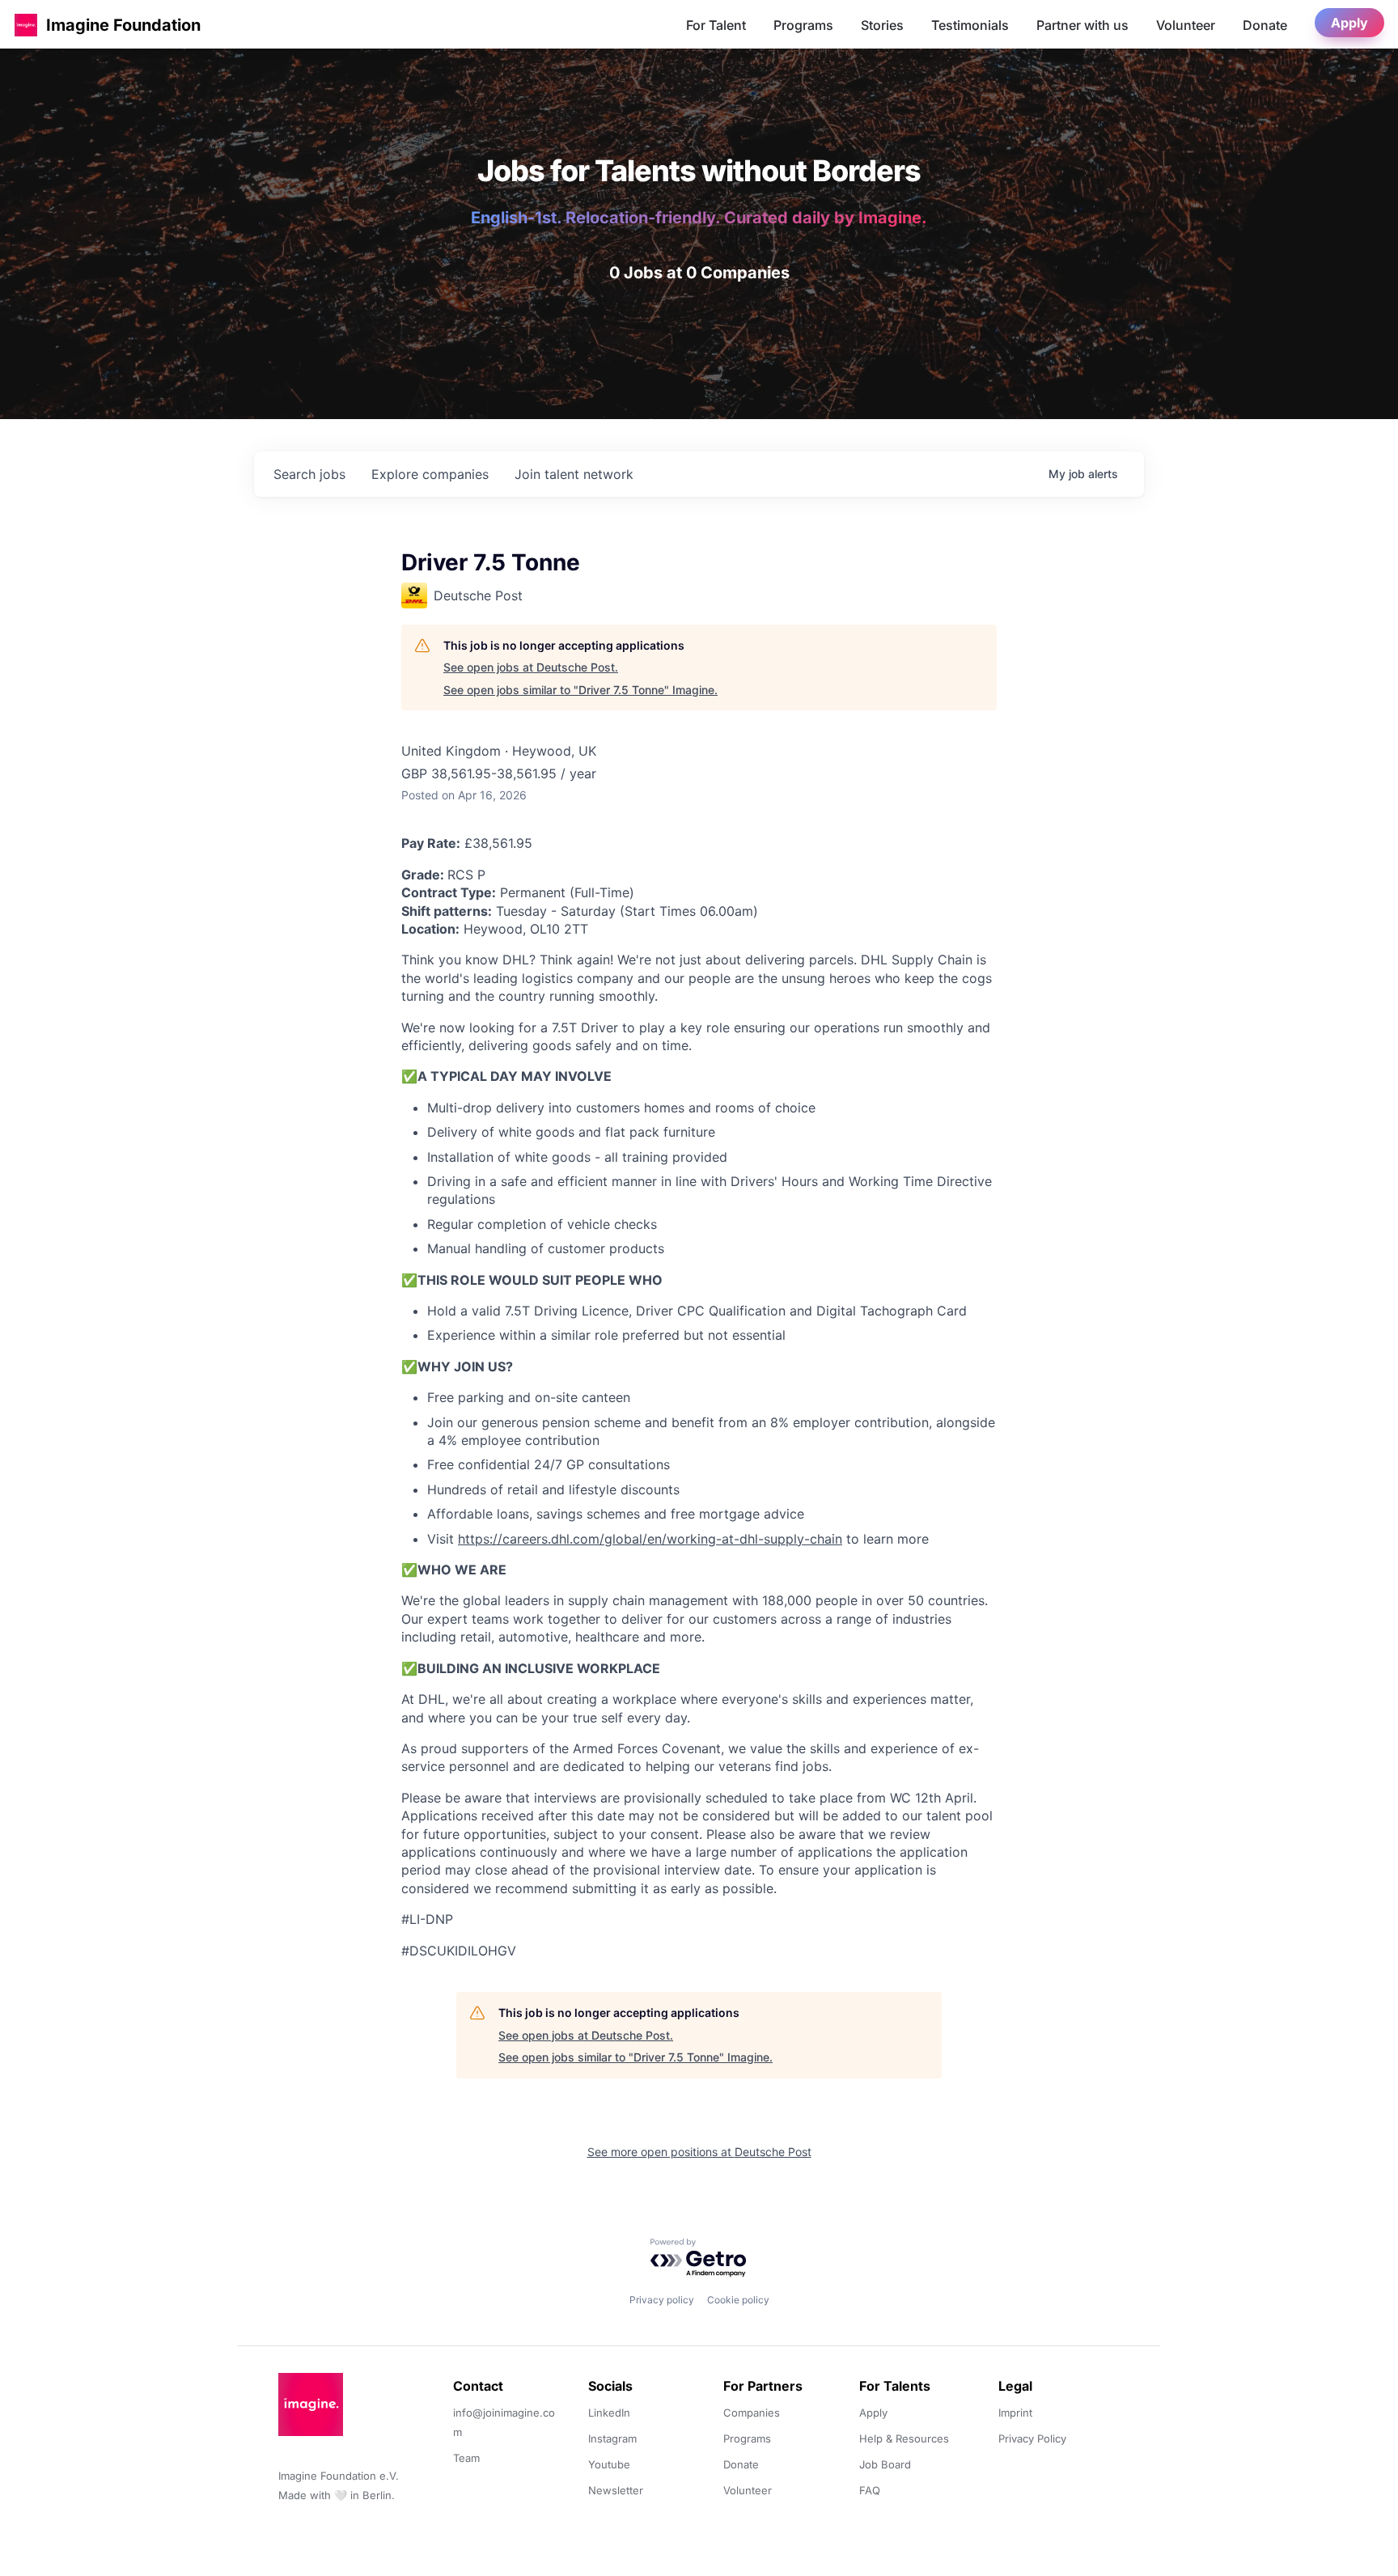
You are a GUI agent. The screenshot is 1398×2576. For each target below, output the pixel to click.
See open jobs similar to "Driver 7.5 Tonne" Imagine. (580, 690)
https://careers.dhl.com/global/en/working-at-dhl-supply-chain (650, 1539)
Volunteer (1186, 25)
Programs (803, 25)
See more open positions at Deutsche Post (699, 2152)
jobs (309, 474)
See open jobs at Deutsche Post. (531, 667)
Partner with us (1082, 25)
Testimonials (970, 25)
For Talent (716, 25)
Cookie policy (738, 2300)
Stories (882, 25)
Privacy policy (662, 2300)
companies (430, 474)
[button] (26, 25)
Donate (1265, 25)
